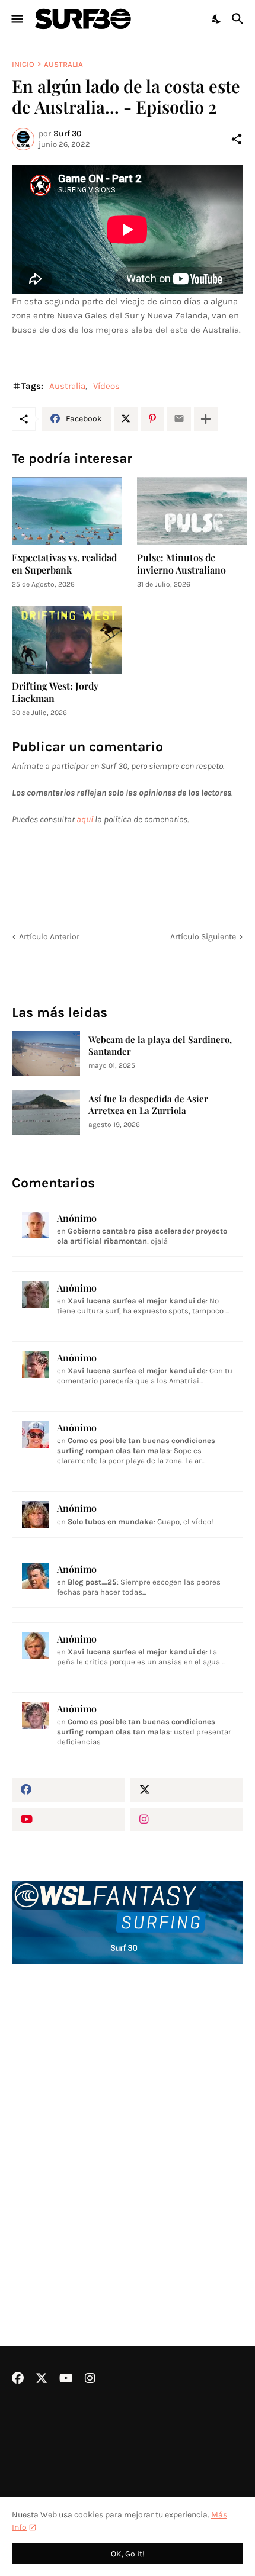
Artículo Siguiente (203, 937)
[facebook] (68, 1790)
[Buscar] (239, 19)
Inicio (23, 64)
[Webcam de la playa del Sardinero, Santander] (46, 1053)
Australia (63, 64)
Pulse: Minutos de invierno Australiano (181, 563)
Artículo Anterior (49, 937)
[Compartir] (237, 139)
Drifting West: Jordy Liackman (55, 692)
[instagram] (187, 1820)
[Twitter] (126, 419)
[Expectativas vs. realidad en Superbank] (67, 511)
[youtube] (68, 1820)
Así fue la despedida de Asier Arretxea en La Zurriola (148, 1105)
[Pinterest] (152, 419)
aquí (85, 819)
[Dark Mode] (217, 19)
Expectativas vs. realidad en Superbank (64, 563)
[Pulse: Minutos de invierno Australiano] (192, 511)
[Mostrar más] (206, 419)
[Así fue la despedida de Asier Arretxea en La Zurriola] (46, 1112)
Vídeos (106, 386)
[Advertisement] (128, 2123)
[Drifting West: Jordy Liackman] (67, 640)
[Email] (179, 419)
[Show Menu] (16, 19)
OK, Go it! (128, 2554)
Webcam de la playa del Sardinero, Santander (160, 1046)
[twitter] (187, 1790)
